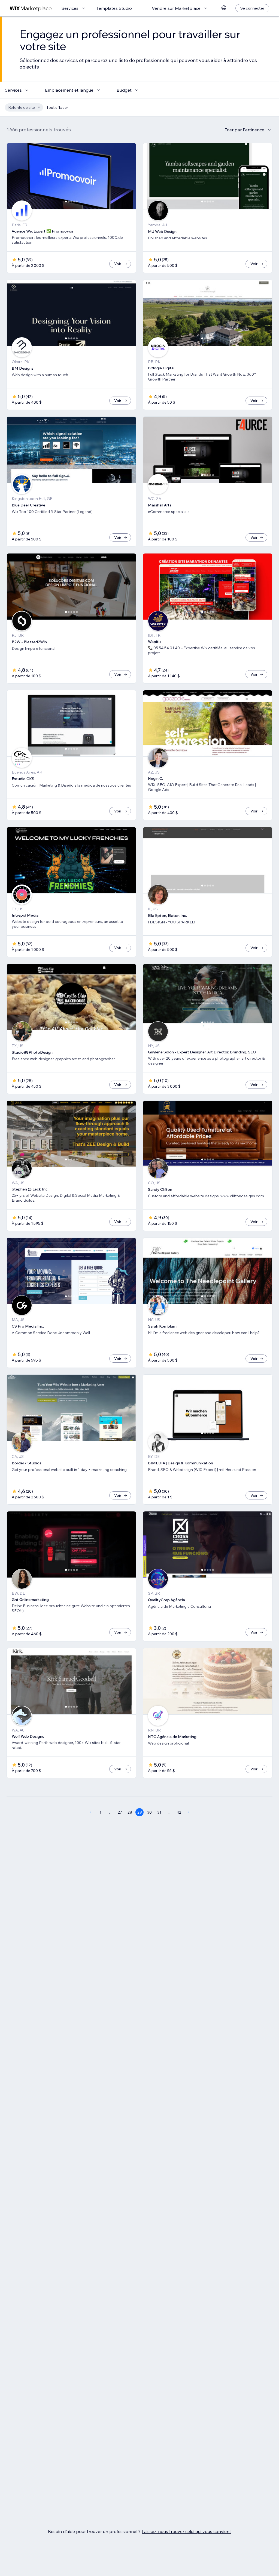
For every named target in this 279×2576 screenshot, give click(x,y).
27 (120, 1812)
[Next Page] (189, 1812)
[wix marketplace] (31, 8)
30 (149, 1812)
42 (179, 1812)
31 (159, 1812)
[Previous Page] (90, 1812)
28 (130, 1812)
